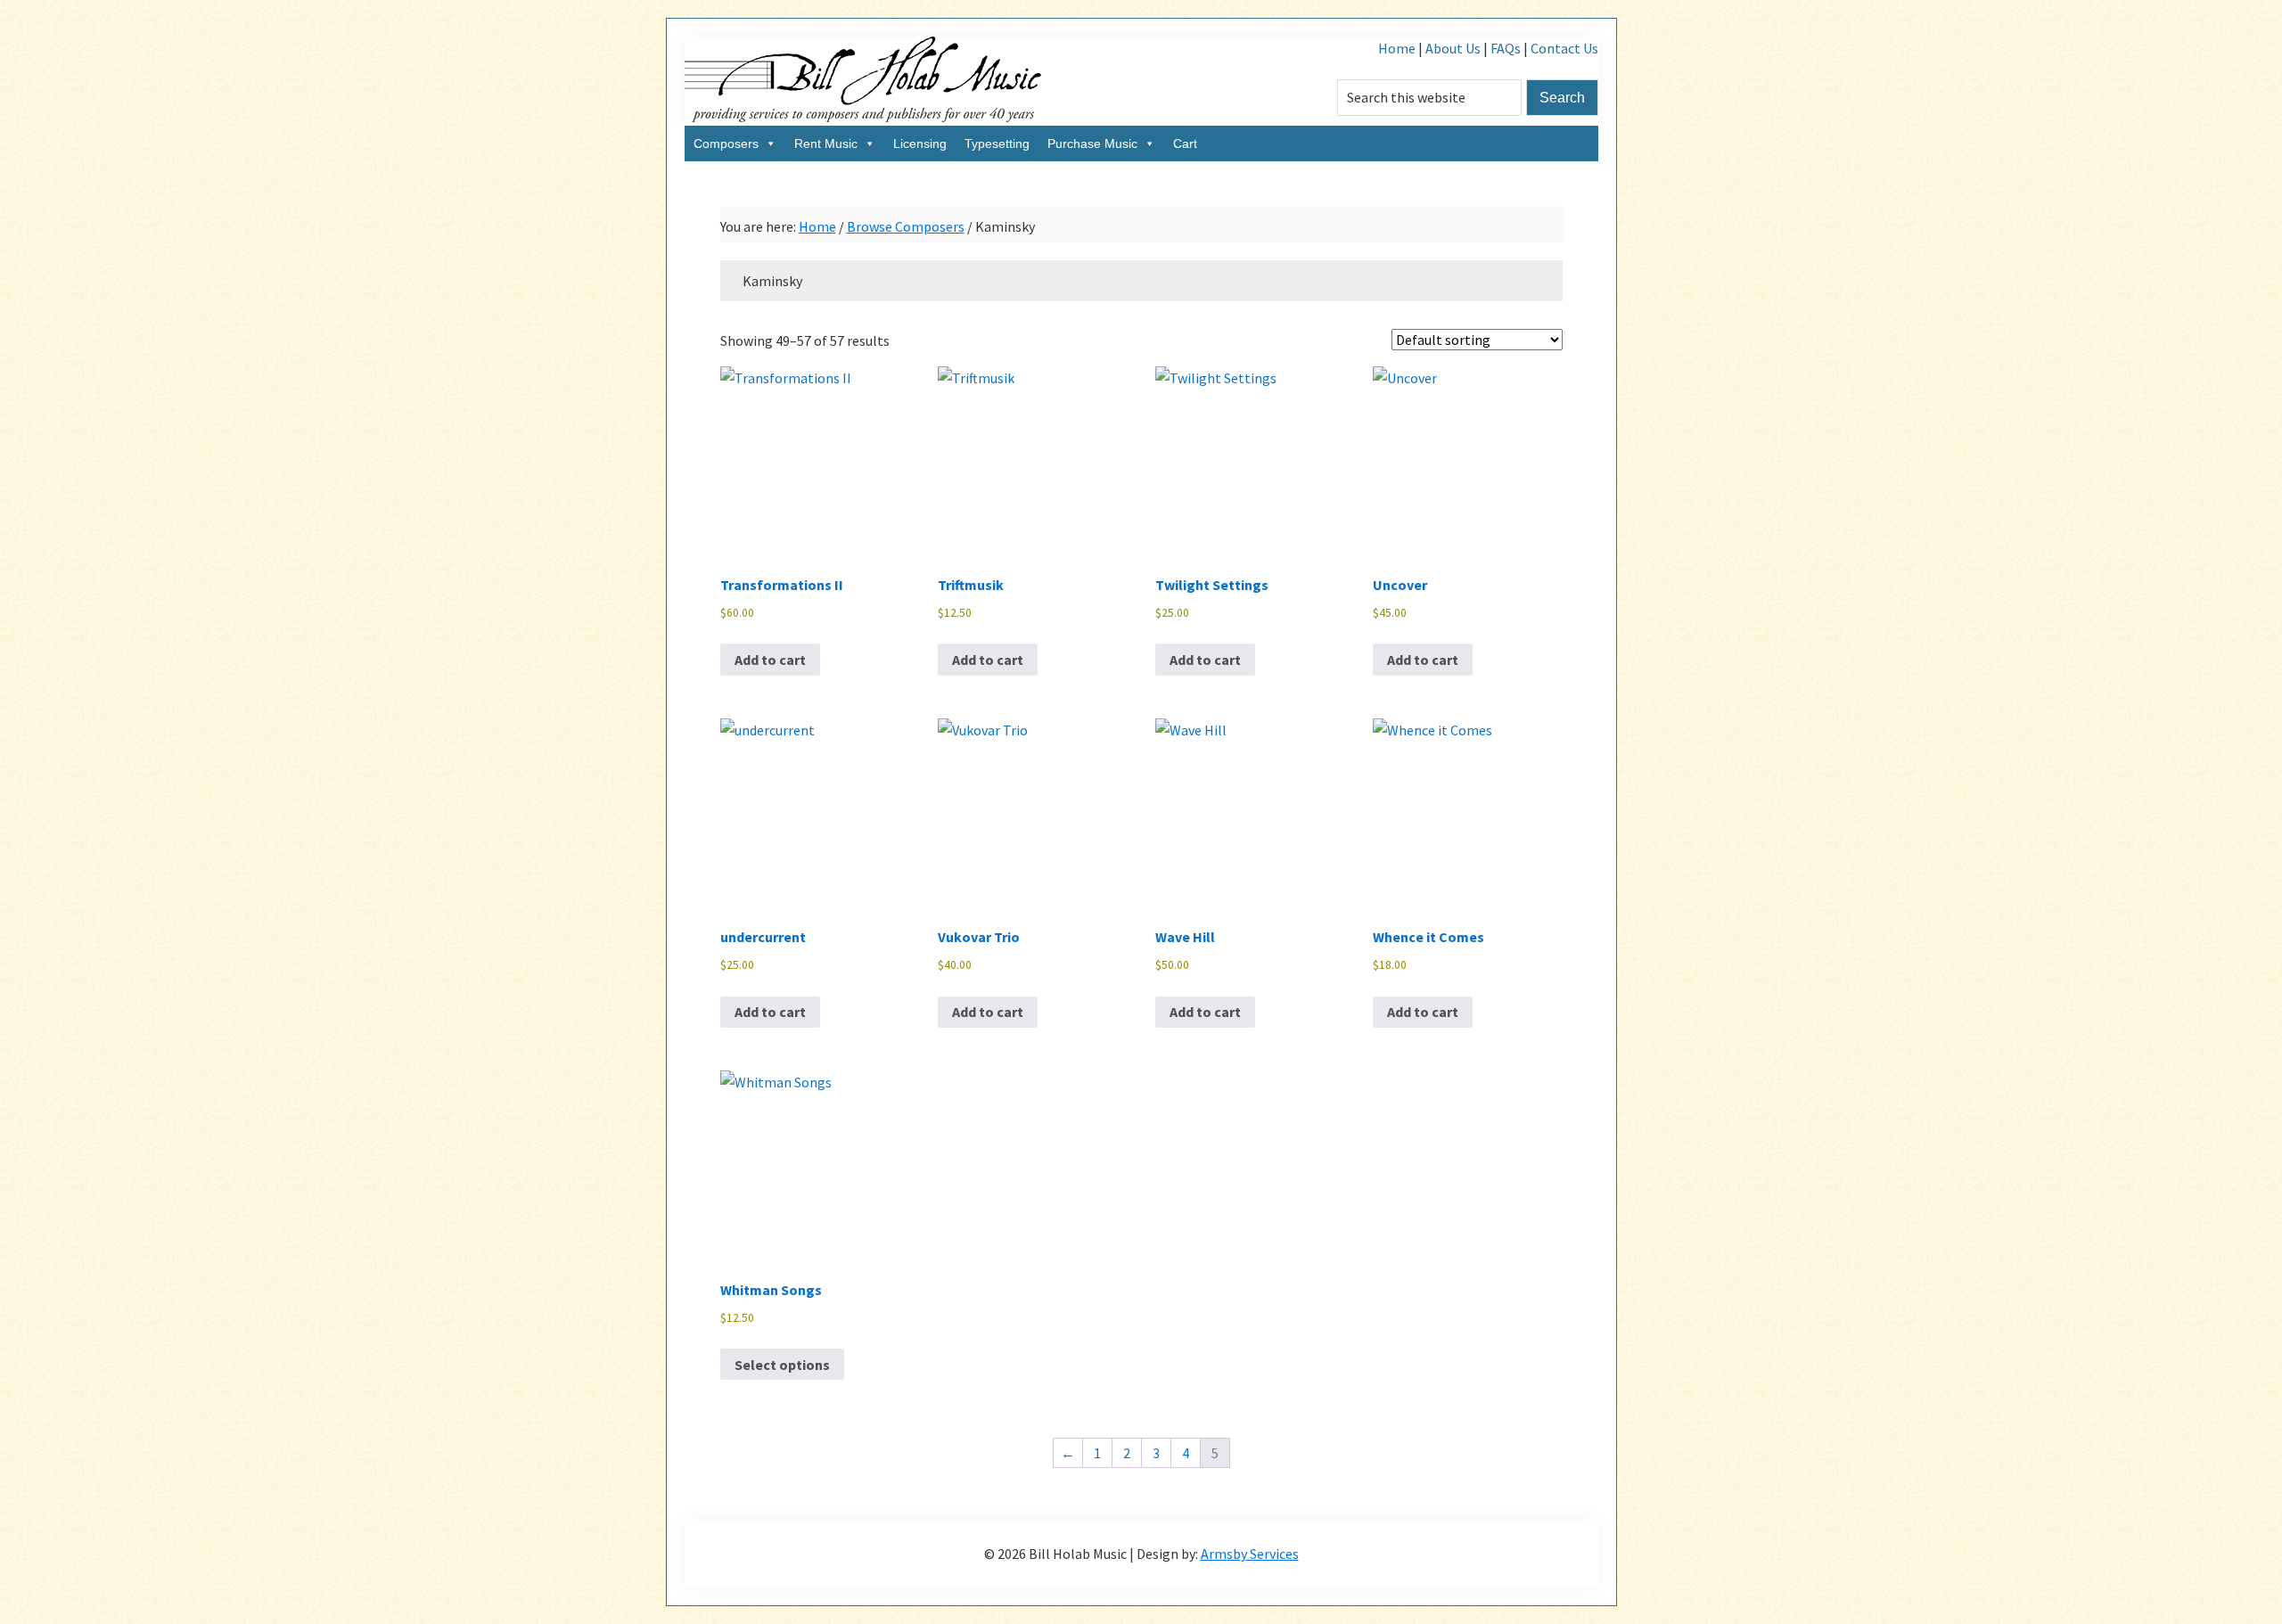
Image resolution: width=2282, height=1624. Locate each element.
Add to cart (770, 660)
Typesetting (997, 144)
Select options (782, 1365)
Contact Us (1564, 48)
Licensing (920, 144)
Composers (726, 144)
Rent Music (826, 144)
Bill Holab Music (863, 81)
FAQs (1506, 48)
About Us (1453, 48)
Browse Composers (906, 226)
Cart (1185, 144)
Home (1397, 48)
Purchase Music (1092, 144)
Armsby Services (1250, 1554)
